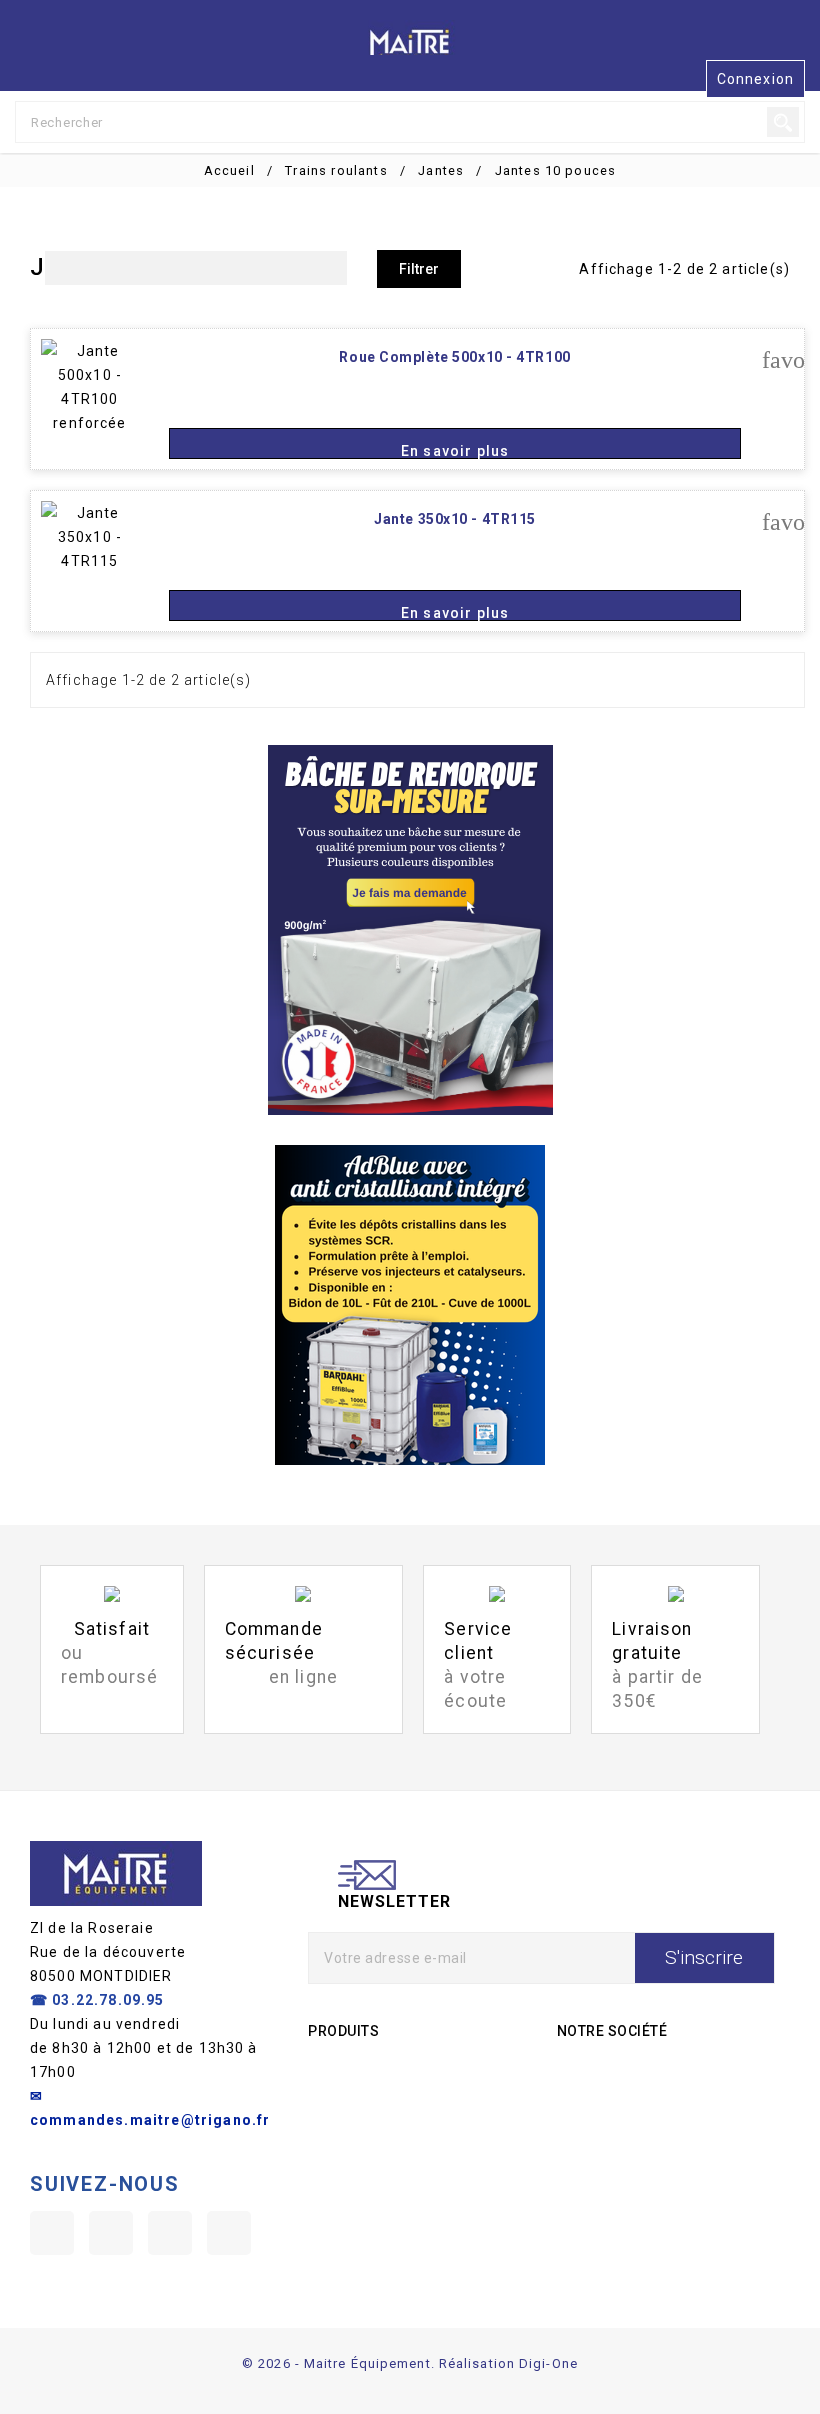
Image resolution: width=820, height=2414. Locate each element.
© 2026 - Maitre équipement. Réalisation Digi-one (410, 2363)
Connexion (755, 79)
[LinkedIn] (229, 2233)
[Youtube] (111, 2233)
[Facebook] (52, 2233)
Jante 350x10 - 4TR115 (455, 519)
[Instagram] (170, 2233)
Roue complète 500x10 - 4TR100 (454, 357)
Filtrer (419, 269)
